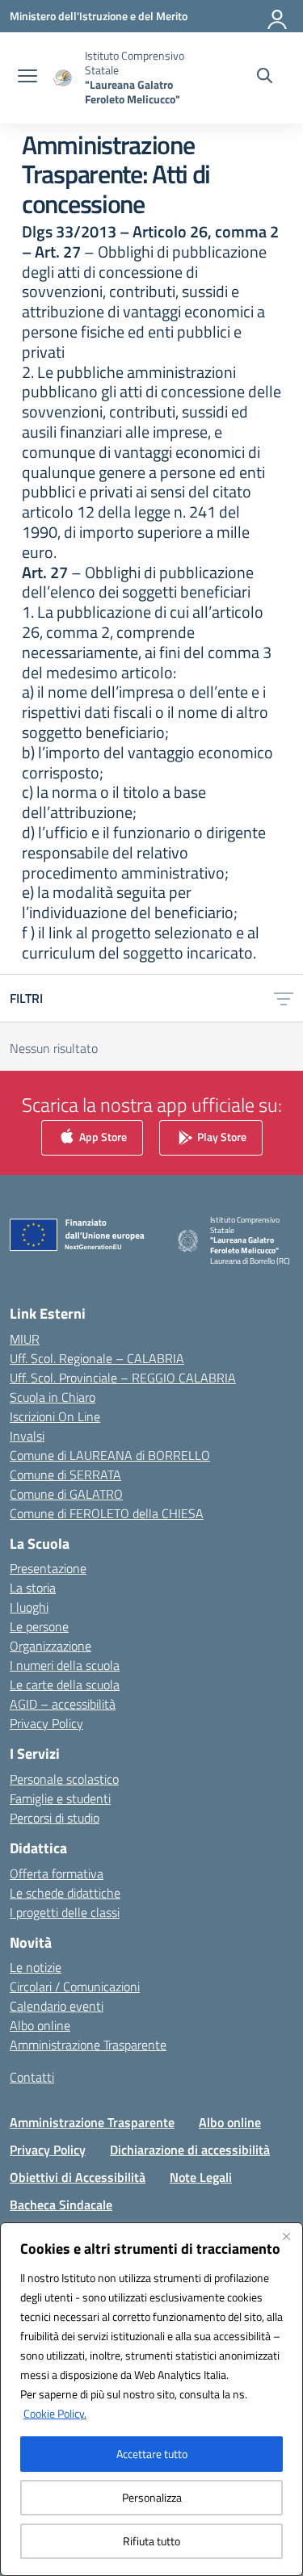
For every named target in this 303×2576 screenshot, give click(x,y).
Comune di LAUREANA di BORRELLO (110, 1455)
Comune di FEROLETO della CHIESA (107, 1513)
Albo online (40, 2025)
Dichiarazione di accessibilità (190, 2150)
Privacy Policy (46, 1723)
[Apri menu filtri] (284, 998)
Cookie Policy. (55, 2413)
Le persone (39, 1626)
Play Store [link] (221, 1136)
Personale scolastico (64, 1779)
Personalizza (152, 2497)
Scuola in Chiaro (53, 1397)
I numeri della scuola (65, 1665)
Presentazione (48, 1568)
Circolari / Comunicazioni (75, 1987)
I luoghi (29, 1607)
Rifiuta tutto (151, 2541)
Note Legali (201, 2177)
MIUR (25, 1339)
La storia (33, 1588)
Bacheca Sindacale (61, 2205)
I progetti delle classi (65, 1912)
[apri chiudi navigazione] (27, 78)
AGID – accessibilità (63, 1704)
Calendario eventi (57, 2006)
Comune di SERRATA (65, 1475)
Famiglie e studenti (60, 1798)
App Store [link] (102, 1136)
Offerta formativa (57, 1873)
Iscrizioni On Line (55, 1416)
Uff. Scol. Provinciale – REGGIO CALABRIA (123, 1378)
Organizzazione (50, 1646)
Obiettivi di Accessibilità (78, 2177)
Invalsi (27, 1436)
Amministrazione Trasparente (88, 2045)
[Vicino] (286, 2236)
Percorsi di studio (55, 1818)
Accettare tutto (152, 2454)
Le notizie (36, 1967)
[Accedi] (278, 16)
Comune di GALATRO (66, 1494)
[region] (151, 2399)
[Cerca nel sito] (265, 78)
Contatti (32, 2077)
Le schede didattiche (65, 1893)
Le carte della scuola (65, 1684)
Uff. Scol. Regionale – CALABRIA (97, 1358)
